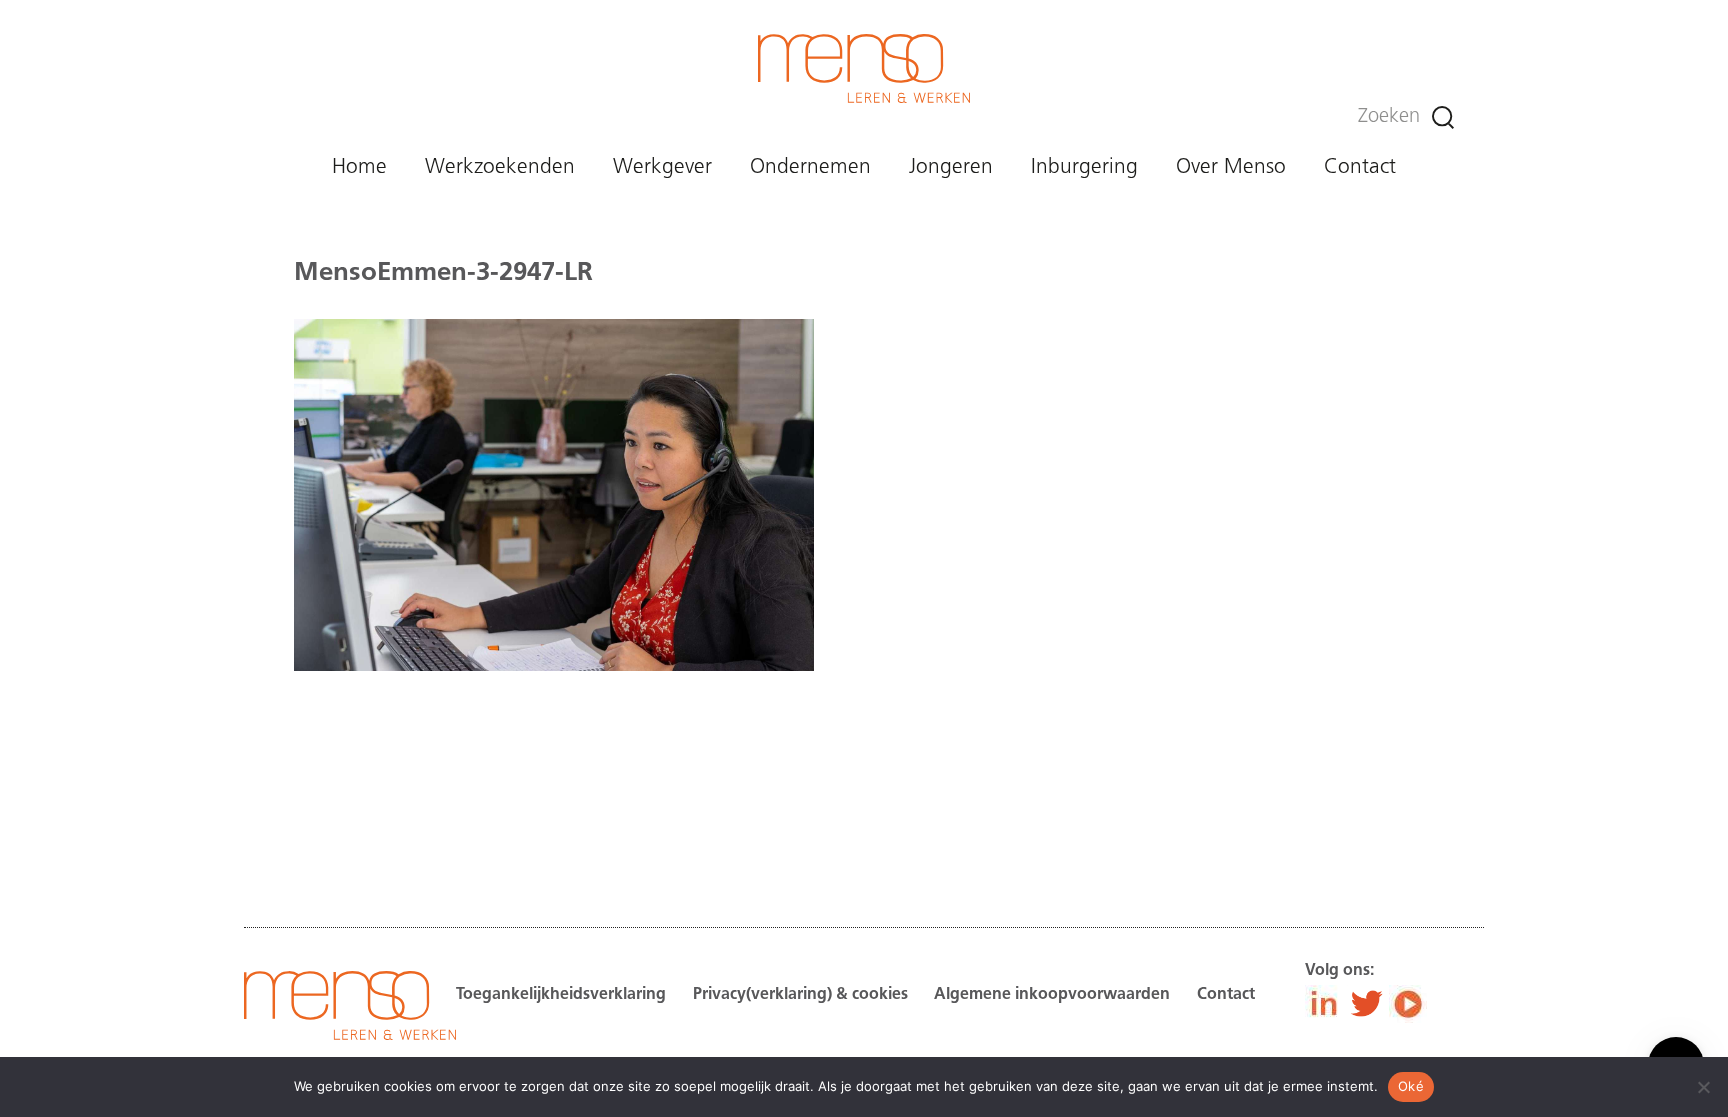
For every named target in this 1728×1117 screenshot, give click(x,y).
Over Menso (1231, 167)
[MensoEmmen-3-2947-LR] (554, 767)
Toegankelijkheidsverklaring (561, 995)
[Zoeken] (1443, 117)
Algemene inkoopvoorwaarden (1052, 995)
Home (359, 167)
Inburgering (1084, 167)
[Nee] (1703, 1087)
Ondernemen (810, 167)
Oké (1411, 1086)
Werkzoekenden (500, 167)
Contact (1360, 167)
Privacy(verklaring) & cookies (800, 995)
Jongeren (951, 167)
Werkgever (662, 167)
